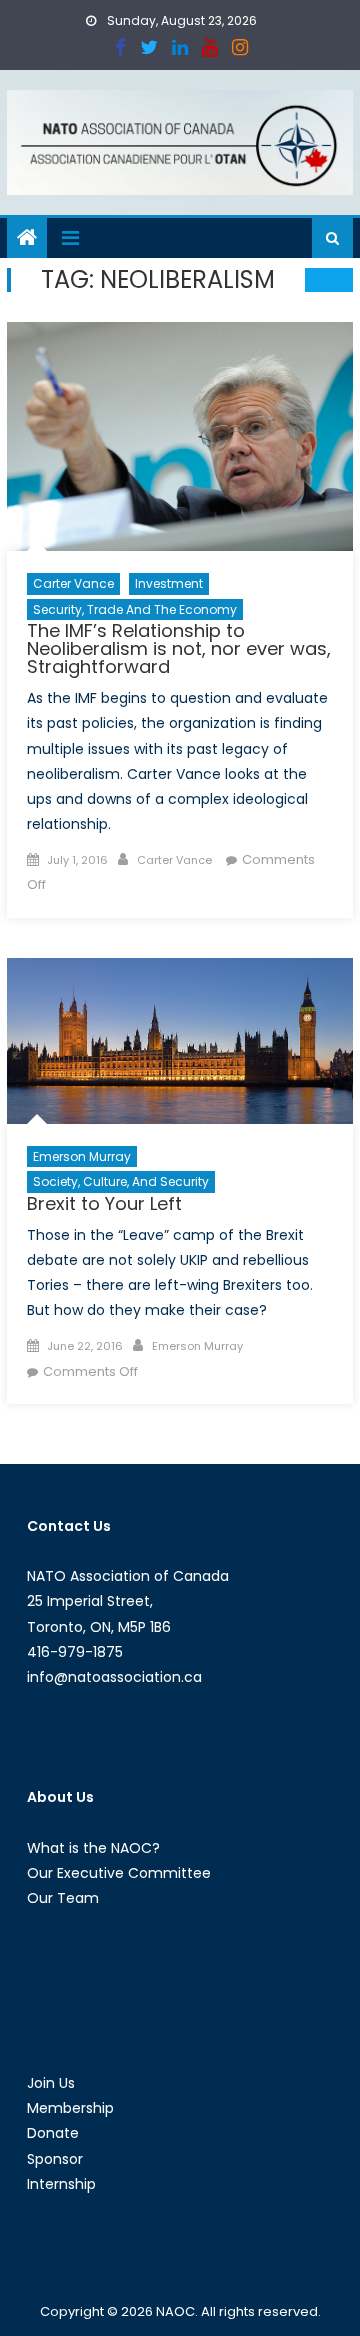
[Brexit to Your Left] (180, 1041)
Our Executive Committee (119, 1873)
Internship (61, 2184)
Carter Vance (73, 583)
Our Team (63, 1898)
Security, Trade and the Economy (135, 609)
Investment (169, 583)
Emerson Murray (82, 1156)
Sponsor (55, 2159)
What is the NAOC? (93, 1848)
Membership (70, 2108)
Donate (53, 2133)
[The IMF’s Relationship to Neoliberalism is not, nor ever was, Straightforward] (180, 436)
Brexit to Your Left (104, 1203)
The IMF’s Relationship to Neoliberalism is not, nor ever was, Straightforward (179, 648)
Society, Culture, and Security (121, 1181)
